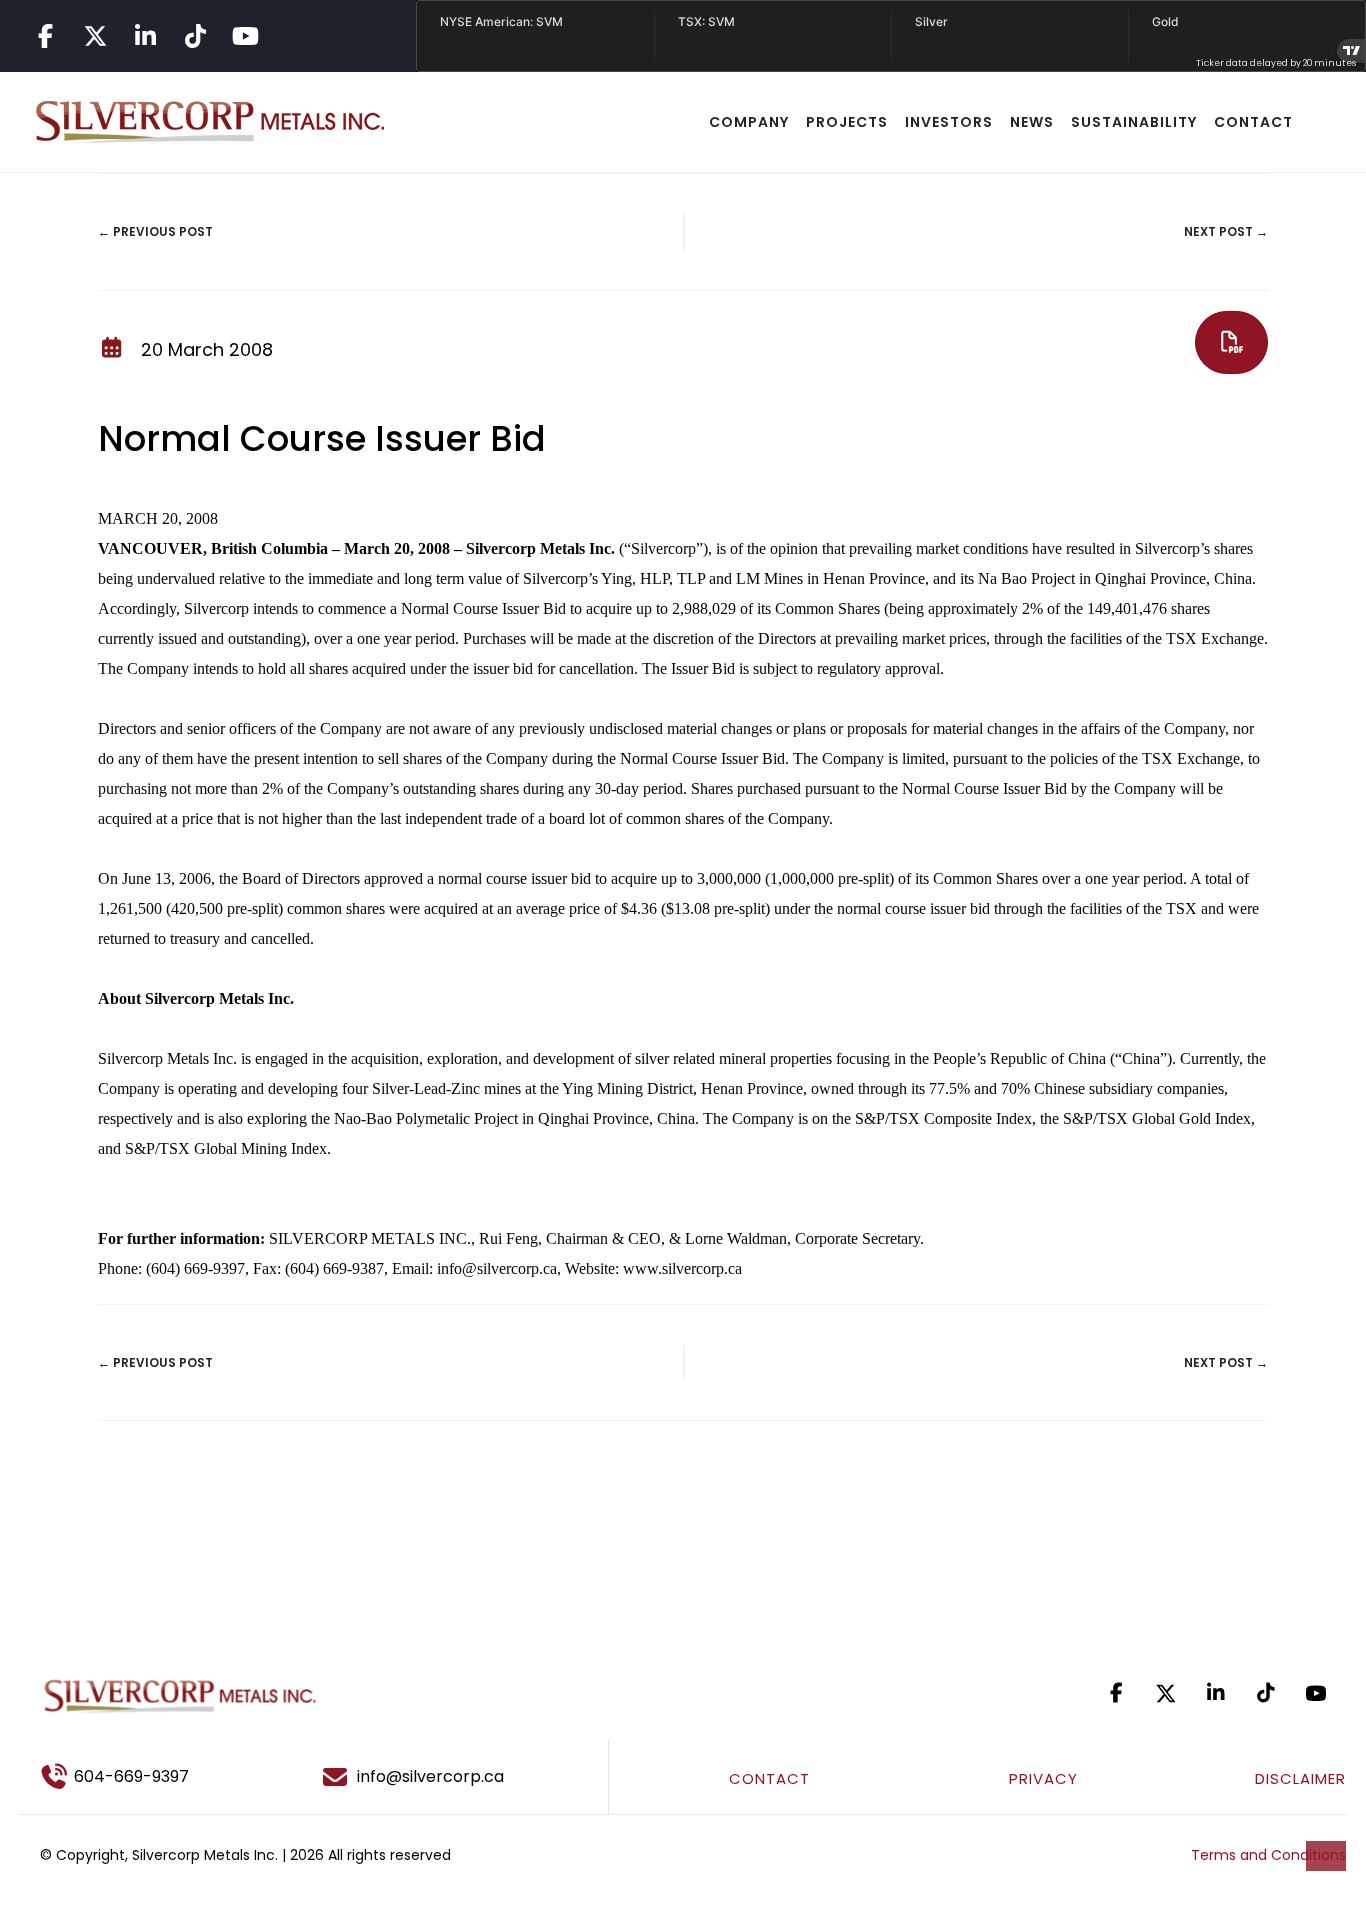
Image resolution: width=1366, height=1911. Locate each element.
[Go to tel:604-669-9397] (154, 1777)
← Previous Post (155, 231)
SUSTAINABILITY (1134, 122)
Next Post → (1226, 231)
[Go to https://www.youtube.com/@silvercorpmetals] (245, 36)
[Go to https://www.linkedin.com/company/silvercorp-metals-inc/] (145, 36)
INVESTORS (949, 122)
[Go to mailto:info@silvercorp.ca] (455, 1777)
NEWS (1032, 122)
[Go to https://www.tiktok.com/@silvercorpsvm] (195, 36)
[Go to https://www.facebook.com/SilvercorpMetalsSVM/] (45, 36)
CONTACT (1253, 122)
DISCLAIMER (1300, 1778)
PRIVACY (1043, 1778)
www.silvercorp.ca (682, 1268)
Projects (847, 122)
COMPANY (749, 122)
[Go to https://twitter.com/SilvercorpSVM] (1166, 1693)
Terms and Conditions (1268, 1855)
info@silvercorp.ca (497, 1268)
